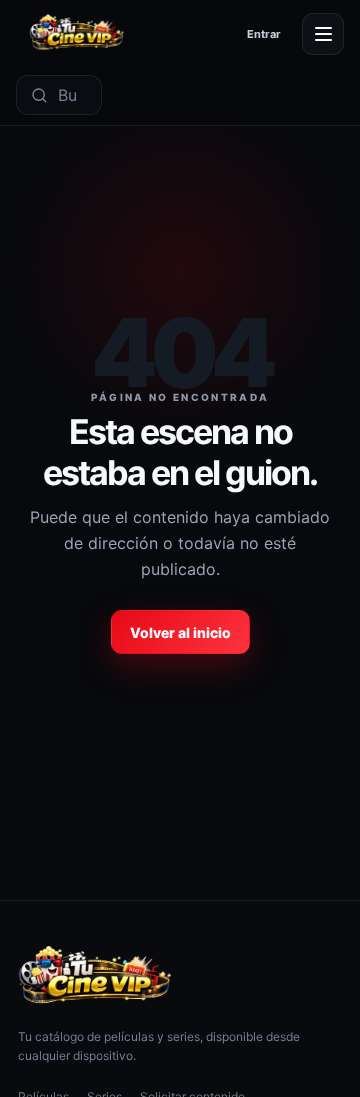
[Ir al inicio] (77, 33)
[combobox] (74, 95)
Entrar (264, 34)
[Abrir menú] (323, 34)
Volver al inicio (180, 632)
